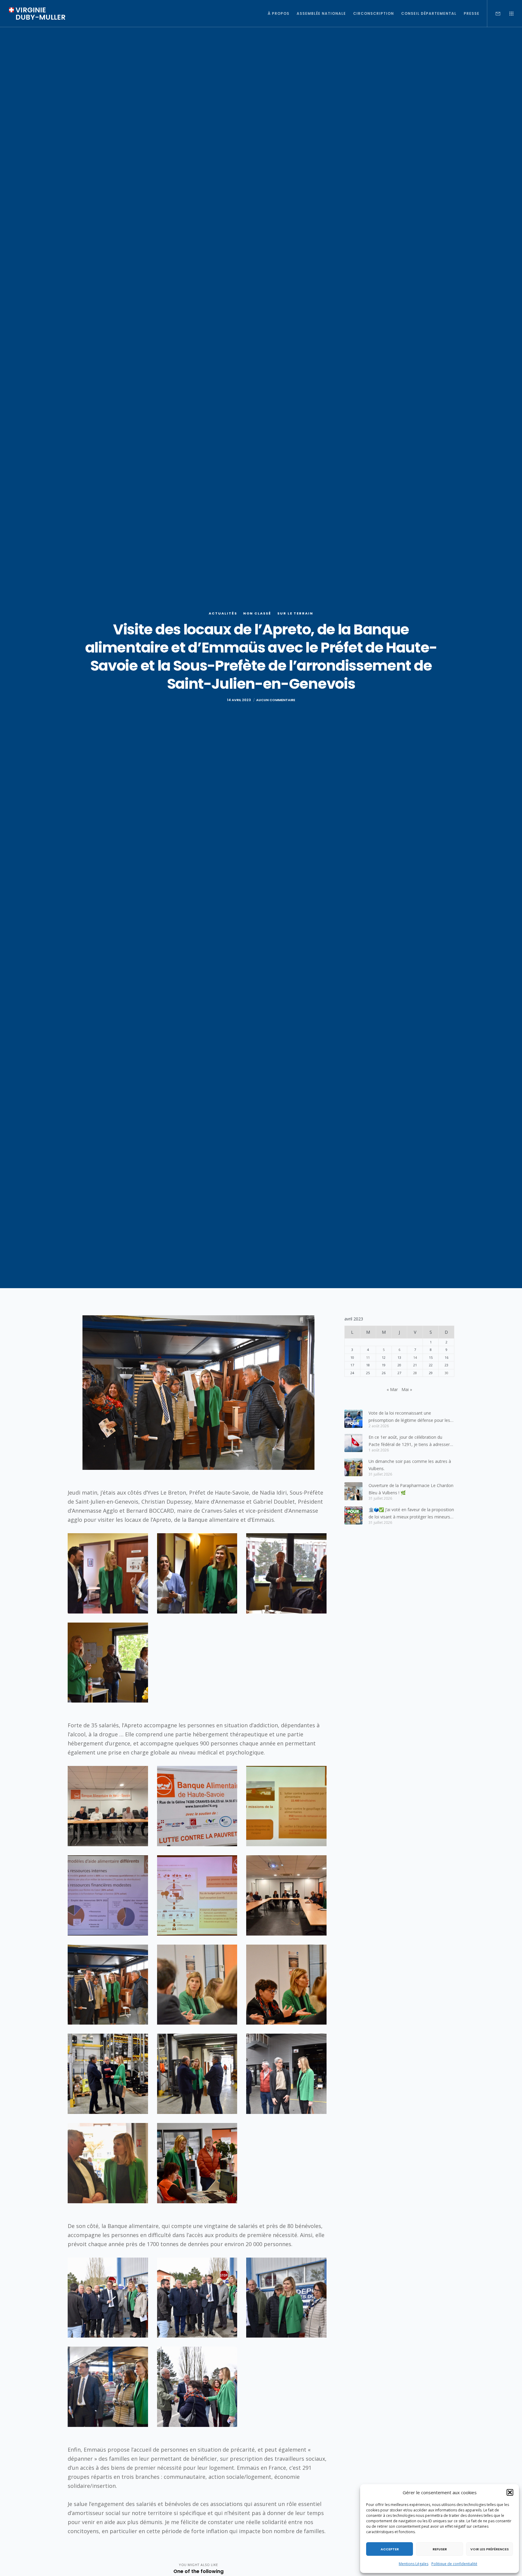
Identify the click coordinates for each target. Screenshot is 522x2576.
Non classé (257, 613)
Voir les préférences (490, 2549)
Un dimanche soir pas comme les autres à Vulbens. (410, 1465)
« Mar (392, 1389)
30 (446, 1373)
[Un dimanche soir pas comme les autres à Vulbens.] (353, 1467)
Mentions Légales (414, 2564)
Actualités (223, 613)
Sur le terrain (295, 613)
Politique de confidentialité (454, 2564)
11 (368, 1357)
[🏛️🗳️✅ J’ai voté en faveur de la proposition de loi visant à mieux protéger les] (353, 1515)
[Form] (494, 14)
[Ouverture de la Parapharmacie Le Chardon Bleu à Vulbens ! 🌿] (353, 1491)
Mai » (407, 1389)
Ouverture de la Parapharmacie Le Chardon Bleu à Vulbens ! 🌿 (411, 1489)
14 (415, 1357)
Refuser (440, 2549)
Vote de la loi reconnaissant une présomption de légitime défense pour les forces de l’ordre (409, 1417)
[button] (510, 2492)
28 (415, 1373)
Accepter (390, 2549)
